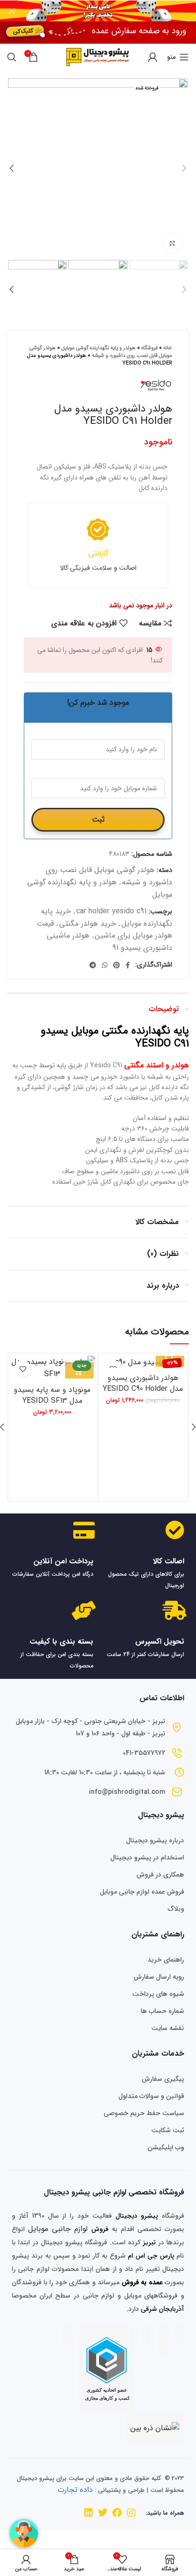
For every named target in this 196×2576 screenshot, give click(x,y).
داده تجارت (75, 2490)
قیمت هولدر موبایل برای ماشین (104, 930)
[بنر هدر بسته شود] (12, 11)
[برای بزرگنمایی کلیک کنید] (172, 243)
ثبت (98, 819)
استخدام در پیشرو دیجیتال (147, 1858)
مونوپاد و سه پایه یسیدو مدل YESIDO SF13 (52, 1395)
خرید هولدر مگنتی (88, 924)
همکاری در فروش (160, 1875)
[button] (170, 1359)
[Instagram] (131, 2513)
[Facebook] (117, 2513)
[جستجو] (12, 57)
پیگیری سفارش (163, 2079)
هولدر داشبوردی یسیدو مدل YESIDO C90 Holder (143, 1383)
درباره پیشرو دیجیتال (155, 1840)
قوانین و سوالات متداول (151, 2096)
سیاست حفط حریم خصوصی (144, 2113)
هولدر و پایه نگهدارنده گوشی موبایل (98, 348)
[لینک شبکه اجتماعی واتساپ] (105, 965)
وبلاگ (176, 1909)
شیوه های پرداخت (158, 1994)
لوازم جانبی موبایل (58, 2229)
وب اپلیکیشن (166, 2147)
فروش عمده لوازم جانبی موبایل (142, 1892)
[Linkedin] (88, 2513)
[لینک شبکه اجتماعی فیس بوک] (128, 965)
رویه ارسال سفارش (159, 1977)
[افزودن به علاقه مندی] (23, 1369)
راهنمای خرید (166, 1960)
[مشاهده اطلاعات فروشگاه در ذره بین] (155, 2428)
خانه (168, 348)
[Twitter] (103, 2513)
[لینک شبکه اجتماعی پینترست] (117, 965)
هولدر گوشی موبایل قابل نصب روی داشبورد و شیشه (101, 352)
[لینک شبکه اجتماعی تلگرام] (93, 965)
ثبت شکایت (168, 2130)
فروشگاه (149, 348)
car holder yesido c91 (111, 911)
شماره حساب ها (162, 2011)
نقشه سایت (168, 2028)
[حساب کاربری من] (153, 57)
